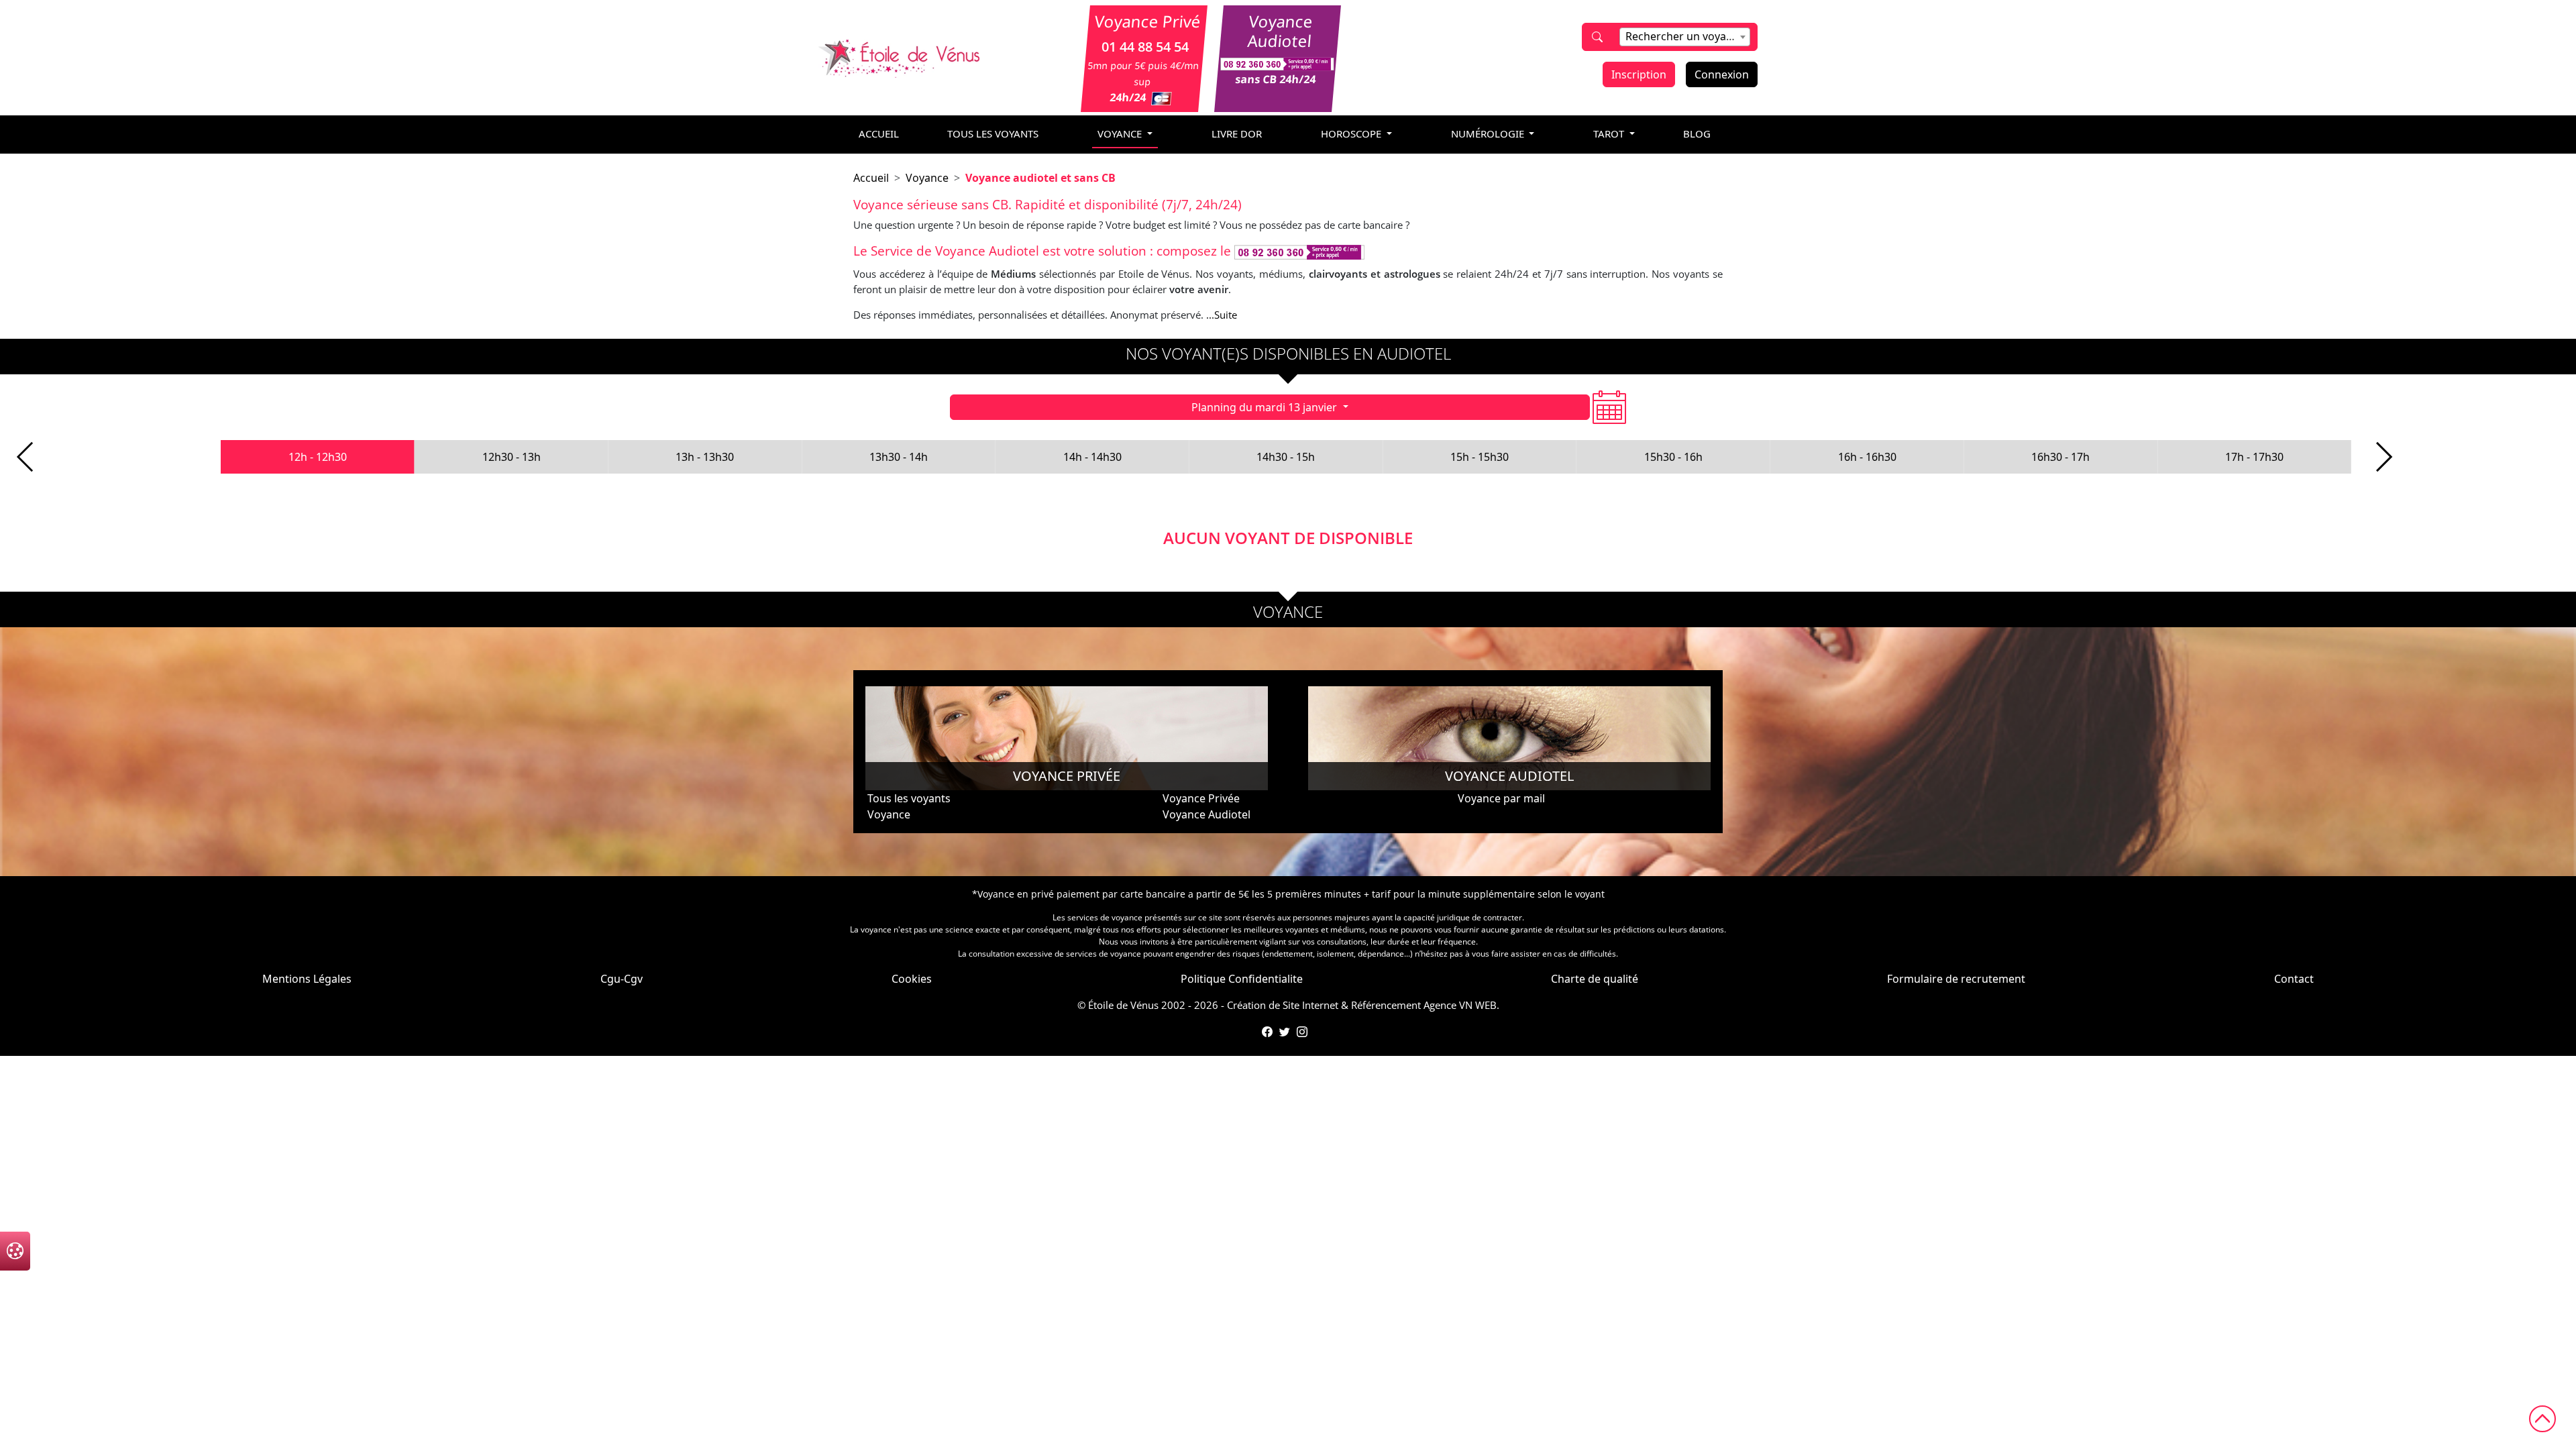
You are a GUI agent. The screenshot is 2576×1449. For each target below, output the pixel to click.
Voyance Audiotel (1206, 814)
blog (1697, 133)
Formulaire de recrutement (1956, 979)
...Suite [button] (1222, 315)
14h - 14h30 (1092, 457)
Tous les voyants (993, 133)
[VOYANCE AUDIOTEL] (1509, 737)
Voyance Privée (1201, 798)
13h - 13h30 (705, 457)
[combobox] (1685, 37)
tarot (1610, 133)
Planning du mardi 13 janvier (1266, 407)
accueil (879, 133)
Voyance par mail (1501, 798)
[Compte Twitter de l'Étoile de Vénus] (1285, 1032)
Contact (2294, 979)
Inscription (1639, 74)
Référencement (1386, 1005)
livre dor (1237, 133)
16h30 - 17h (2060, 457)
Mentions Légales (307, 979)
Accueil (871, 178)
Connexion (1722, 74)
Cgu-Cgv (622, 979)
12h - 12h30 (318, 457)
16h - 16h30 (1867, 457)
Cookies (912, 979)
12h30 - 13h (512, 457)
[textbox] (1685, 36)
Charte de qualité (1595, 979)
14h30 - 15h (1286, 457)
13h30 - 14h (899, 457)
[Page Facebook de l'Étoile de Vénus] (1267, 1032)
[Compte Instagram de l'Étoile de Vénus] (1302, 1032)
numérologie (1489, 133)
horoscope (1352, 133)
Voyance (927, 178)
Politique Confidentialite (1242, 979)
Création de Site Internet (1283, 1005)
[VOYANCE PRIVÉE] (1067, 737)
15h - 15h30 (1480, 457)
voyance (1121, 133)
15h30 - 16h (1673, 457)
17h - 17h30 (2254, 457)
